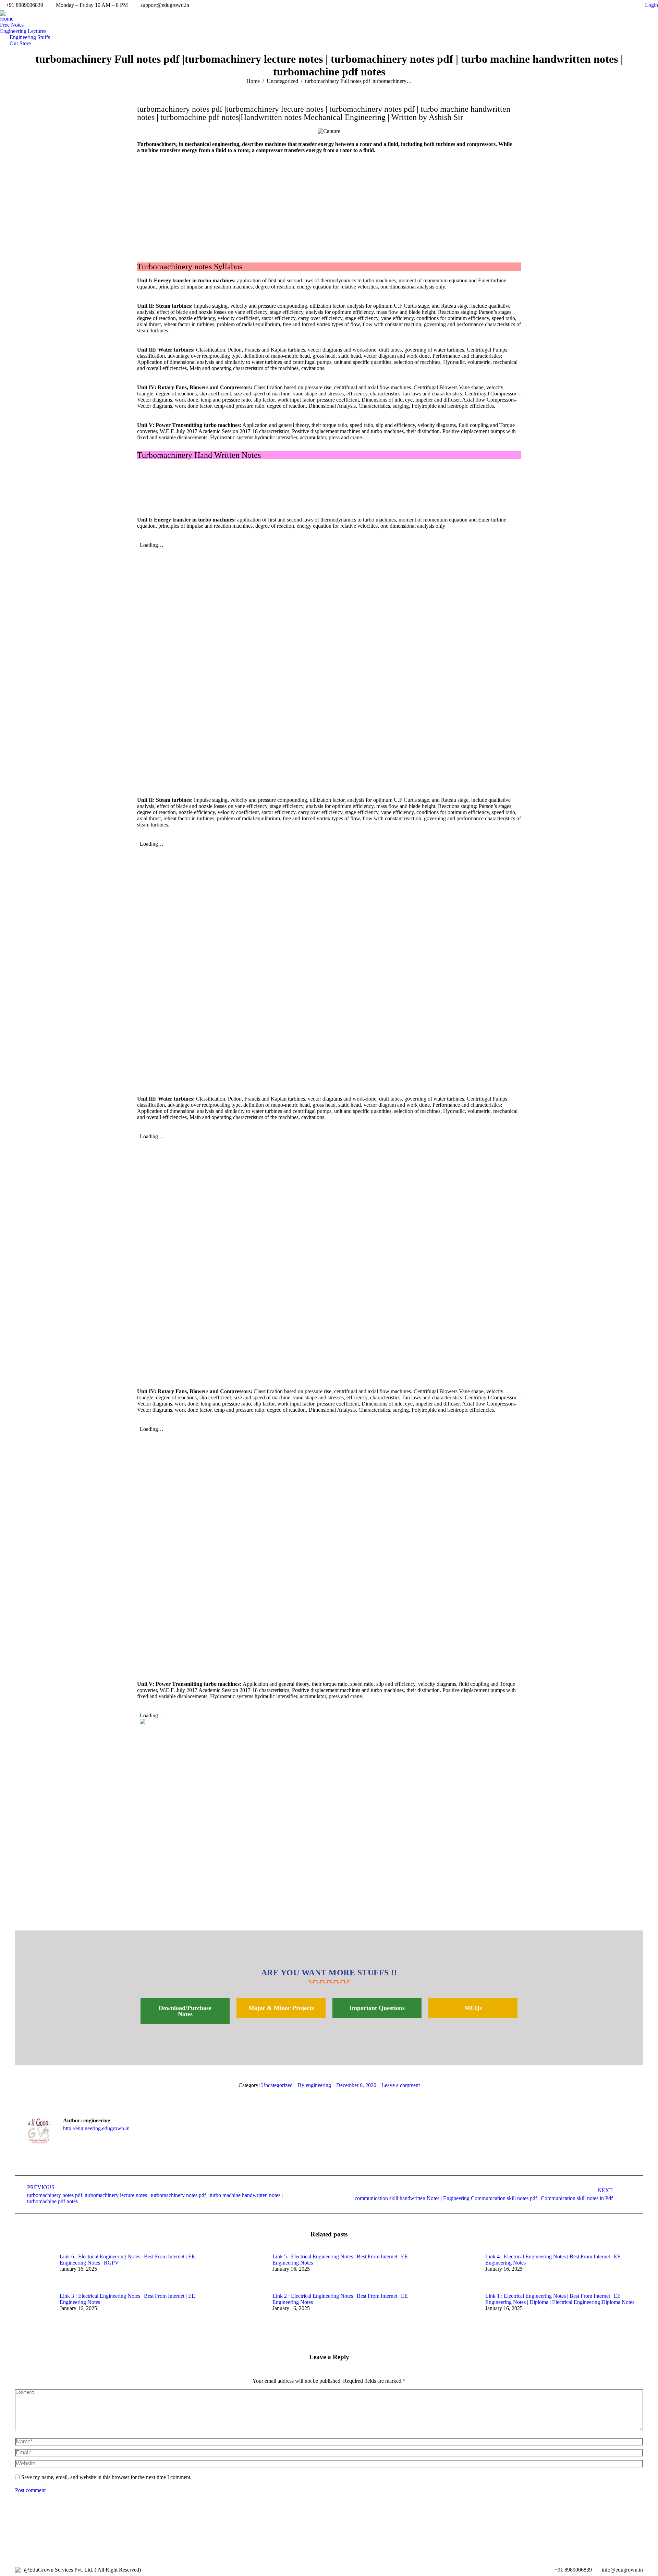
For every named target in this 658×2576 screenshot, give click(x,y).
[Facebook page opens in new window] (586, 5)
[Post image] (34, 2269)
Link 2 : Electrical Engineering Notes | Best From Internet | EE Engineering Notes (340, 2299)
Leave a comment (401, 2085)
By (314, 2085)
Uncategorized (277, 2085)
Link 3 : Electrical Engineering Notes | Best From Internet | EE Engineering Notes (127, 2299)
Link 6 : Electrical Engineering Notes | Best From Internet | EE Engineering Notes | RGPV (127, 2260)
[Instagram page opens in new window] (607, 5)
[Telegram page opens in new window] (627, 5)
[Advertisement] (329, 205)
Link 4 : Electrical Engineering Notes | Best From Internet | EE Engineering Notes (553, 2260)
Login (651, 5)
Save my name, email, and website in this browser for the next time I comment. (106, 2477)
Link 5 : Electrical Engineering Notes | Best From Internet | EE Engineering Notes (340, 2260)
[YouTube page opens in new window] (617, 5)
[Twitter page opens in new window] (596, 5)
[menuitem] (7, 19)
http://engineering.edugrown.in (96, 2128)
